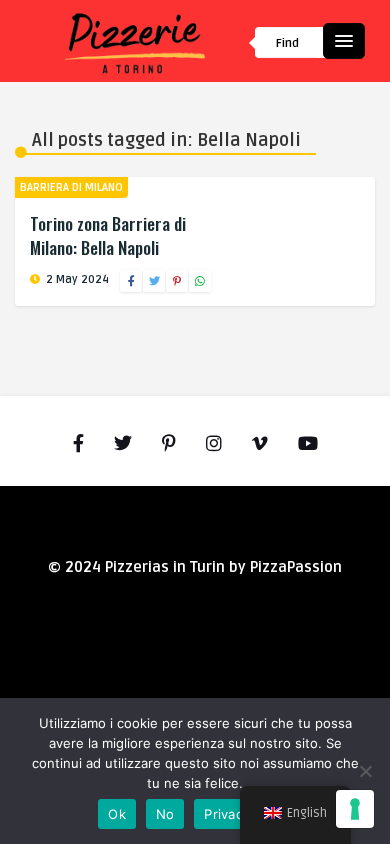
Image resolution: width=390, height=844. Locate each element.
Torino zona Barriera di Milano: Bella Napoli (108, 235)
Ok (117, 814)
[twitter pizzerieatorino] (123, 444)
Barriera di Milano (71, 187)
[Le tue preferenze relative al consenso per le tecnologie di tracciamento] (355, 809)
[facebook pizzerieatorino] (78, 444)
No (165, 814)
